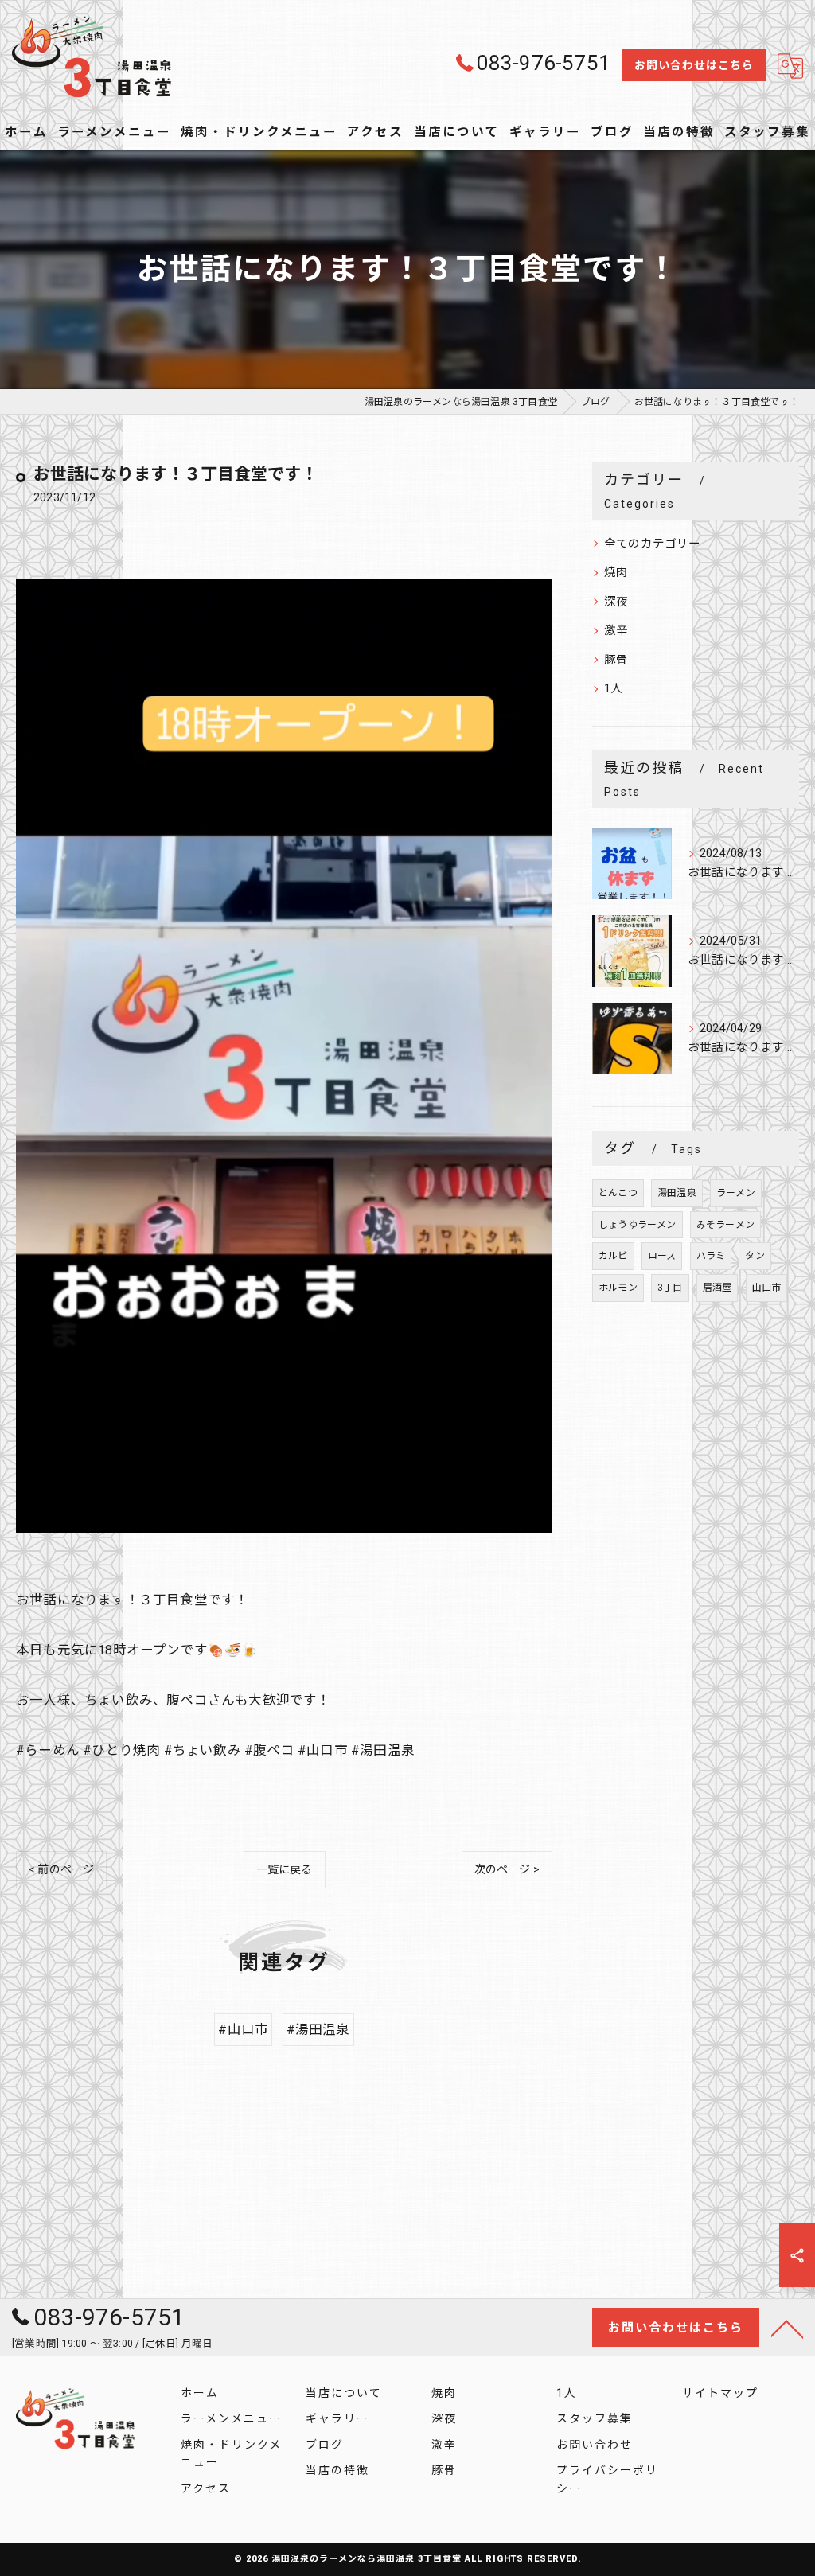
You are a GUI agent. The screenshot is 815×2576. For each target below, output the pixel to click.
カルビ (613, 1256)
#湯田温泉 (318, 2030)
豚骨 (616, 660)
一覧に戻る (285, 1869)
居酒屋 (718, 1288)
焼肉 (616, 573)
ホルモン (618, 1288)
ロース (662, 1256)
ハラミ (711, 1256)
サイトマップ (720, 2393)
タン (755, 1256)
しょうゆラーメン (638, 1225)
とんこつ (618, 1193)
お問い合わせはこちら (694, 65)
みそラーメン (725, 1225)
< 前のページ (61, 1869)
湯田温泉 (677, 1193)
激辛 (616, 631)
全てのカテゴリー (653, 544)
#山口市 (243, 2030)
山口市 (767, 1288)
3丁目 (670, 1288)
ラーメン (736, 1193)
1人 (613, 689)
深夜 (616, 602)
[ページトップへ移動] (787, 2328)
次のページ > (507, 1869)
